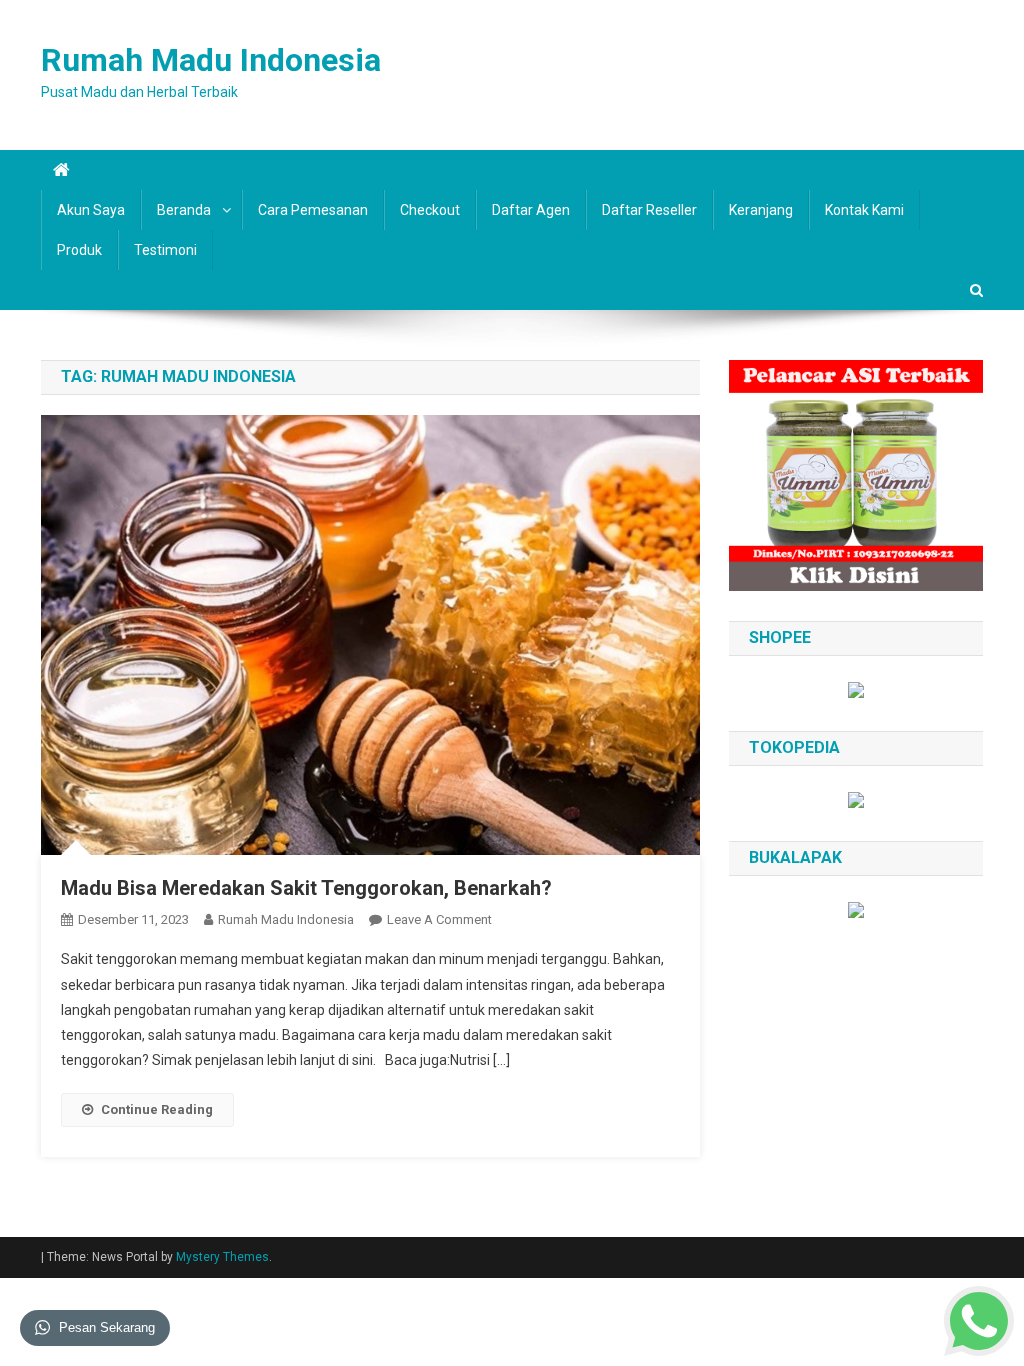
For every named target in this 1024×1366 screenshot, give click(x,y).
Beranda (184, 210)
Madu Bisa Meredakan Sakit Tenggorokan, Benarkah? (306, 888)
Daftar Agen (531, 210)
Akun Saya (91, 210)
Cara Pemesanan (313, 210)
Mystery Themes (222, 1257)
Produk (79, 250)
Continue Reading (157, 1109)
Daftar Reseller (649, 210)
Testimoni (165, 250)
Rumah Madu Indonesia (211, 60)
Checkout (430, 210)
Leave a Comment (439, 919)
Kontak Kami (864, 210)
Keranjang (761, 210)
